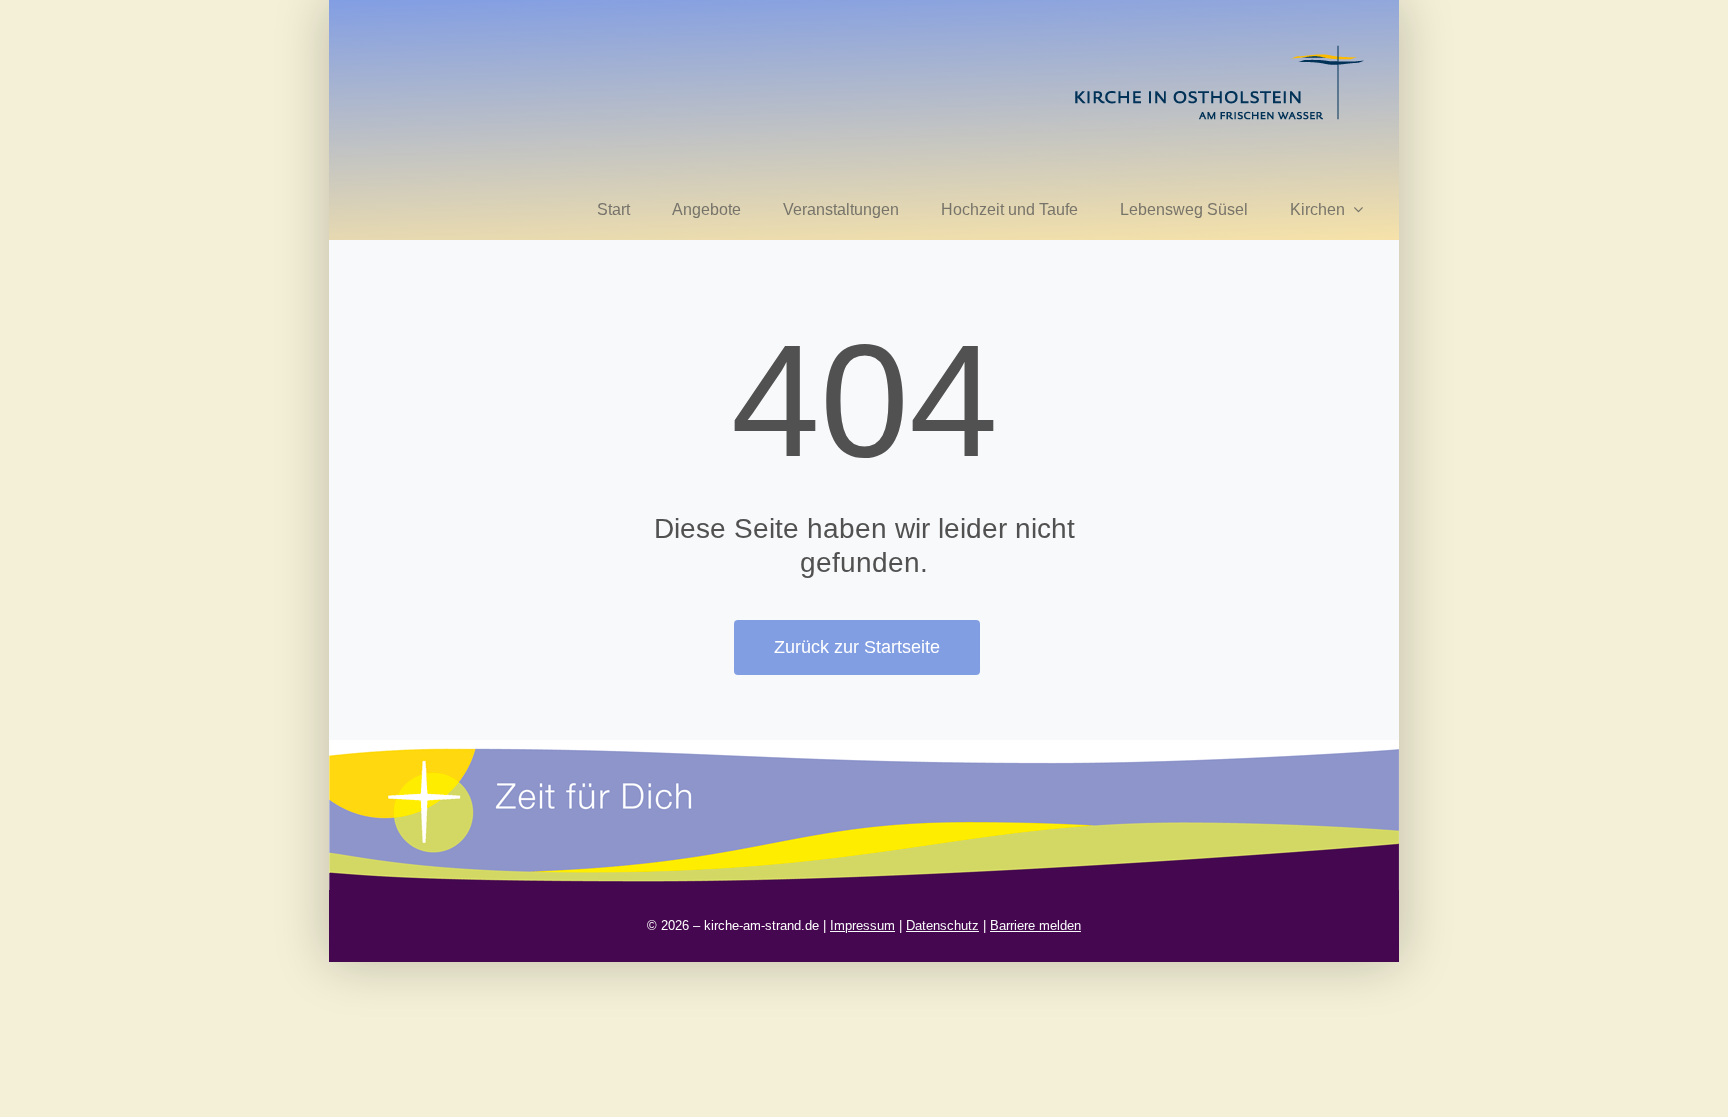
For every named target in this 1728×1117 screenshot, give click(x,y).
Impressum (862, 925)
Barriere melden (1035, 925)
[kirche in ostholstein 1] (1219, 47)
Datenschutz (942, 925)
